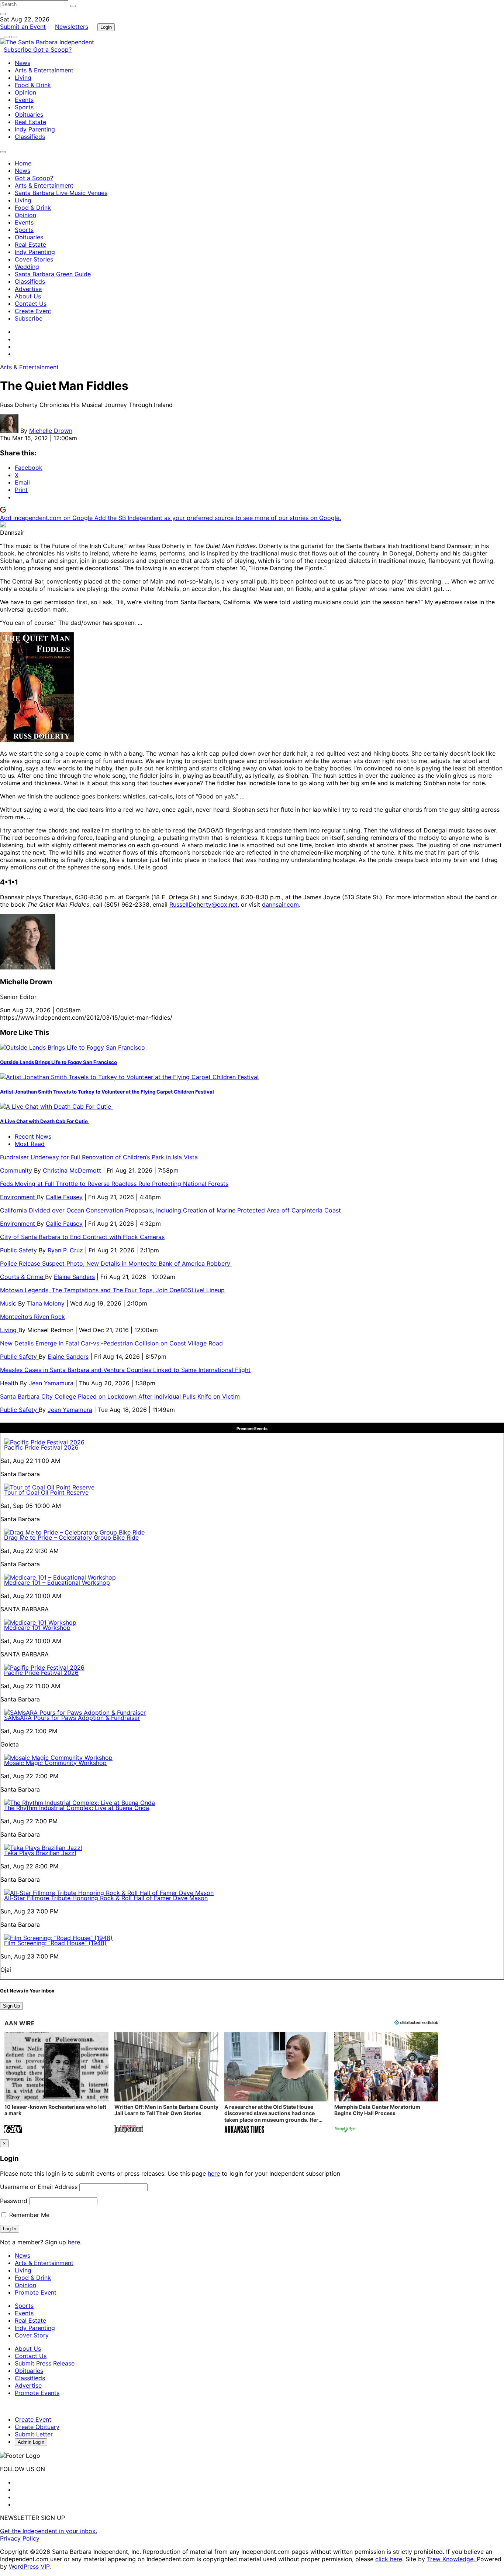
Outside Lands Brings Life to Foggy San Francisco (58, 1062)
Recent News (33, 1136)
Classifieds (30, 137)
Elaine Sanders (74, 1277)
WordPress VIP (29, 2566)
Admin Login (31, 2442)
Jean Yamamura (51, 1383)
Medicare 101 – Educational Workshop (57, 1583)
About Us (28, 296)
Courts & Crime (23, 1277)
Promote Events (37, 2393)
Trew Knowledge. (452, 2559)
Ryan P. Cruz (65, 1250)
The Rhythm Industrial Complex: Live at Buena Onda (77, 1808)
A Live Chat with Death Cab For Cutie (44, 1121)
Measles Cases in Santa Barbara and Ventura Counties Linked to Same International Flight (125, 1370)
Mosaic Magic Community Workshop (55, 1763)
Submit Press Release (45, 2363)
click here (389, 2559)
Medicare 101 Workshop (37, 1628)
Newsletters (72, 27)
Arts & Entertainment (44, 70)
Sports (24, 107)
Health (10, 1383)
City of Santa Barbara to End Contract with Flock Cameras (82, 1237)
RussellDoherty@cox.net (203, 904)
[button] (56, 2084)
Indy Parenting (35, 129)
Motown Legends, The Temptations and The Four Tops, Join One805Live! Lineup (112, 1290)
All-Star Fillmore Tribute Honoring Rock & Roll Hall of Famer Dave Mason (106, 1898)
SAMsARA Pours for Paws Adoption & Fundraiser (72, 1718)
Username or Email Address (39, 2187)
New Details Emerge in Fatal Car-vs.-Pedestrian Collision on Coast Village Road (111, 1343)
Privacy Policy (20, 2538)
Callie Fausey (64, 1197)
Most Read (30, 1144)
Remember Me (28, 2215)
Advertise (28, 289)
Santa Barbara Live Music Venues (61, 193)
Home (23, 163)
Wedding (27, 267)
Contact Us (31, 304)
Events (24, 100)
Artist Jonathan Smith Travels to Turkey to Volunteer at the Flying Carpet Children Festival (107, 1092)
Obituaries (29, 114)
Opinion (25, 92)
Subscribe (18, 49)
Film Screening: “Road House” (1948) (55, 1943)
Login (106, 27)
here (214, 2173)
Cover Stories (34, 259)
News (23, 63)
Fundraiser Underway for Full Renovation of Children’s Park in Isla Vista (99, 1157)
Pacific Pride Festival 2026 (41, 1447)
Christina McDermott (72, 1170)
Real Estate (30, 122)
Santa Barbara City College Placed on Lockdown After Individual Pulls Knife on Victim (120, 1396)
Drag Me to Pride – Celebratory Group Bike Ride (71, 1537)
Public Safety (19, 1250)
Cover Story (32, 2335)
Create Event (33, 311)
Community (17, 1170)
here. (75, 2242)
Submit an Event (23, 27)
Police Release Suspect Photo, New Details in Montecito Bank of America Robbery (116, 1263)
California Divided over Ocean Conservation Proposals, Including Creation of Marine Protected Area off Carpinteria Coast (170, 1210)
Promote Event (36, 2292)
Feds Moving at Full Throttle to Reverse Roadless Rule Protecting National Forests (114, 1184)
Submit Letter (34, 2434)
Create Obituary (37, 2427)
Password (14, 2201)
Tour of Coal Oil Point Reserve (46, 1492)
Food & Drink (33, 85)
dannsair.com (280, 904)
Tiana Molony (46, 1303)
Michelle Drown (51, 431)
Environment (18, 1197)
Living (23, 78)
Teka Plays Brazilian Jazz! (40, 1853)
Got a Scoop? (52, 49)
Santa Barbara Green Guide (53, 274)
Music (9, 1303)
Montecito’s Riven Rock (32, 1317)
